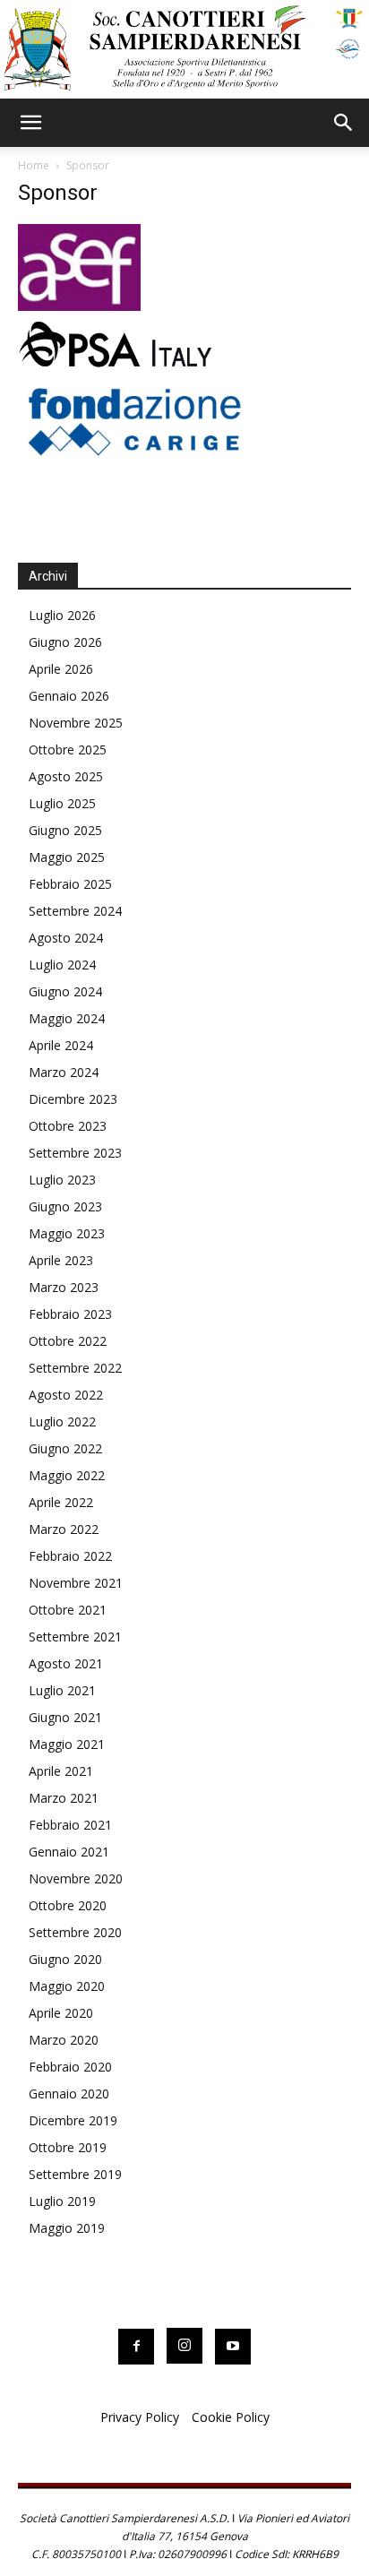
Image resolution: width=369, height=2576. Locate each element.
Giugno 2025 (65, 830)
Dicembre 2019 (73, 2120)
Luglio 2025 (62, 803)
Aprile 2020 (61, 2013)
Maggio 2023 (67, 1233)
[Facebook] (136, 2347)
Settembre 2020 (75, 1932)
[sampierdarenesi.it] (184, 49)
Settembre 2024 (75, 911)
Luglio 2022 (62, 1422)
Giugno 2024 (65, 991)
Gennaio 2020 (69, 2094)
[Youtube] (233, 2347)
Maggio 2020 (67, 1986)
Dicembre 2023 (73, 1099)
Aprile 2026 (61, 669)
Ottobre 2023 (68, 1126)
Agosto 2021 (66, 1663)
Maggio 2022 (67, 1475)
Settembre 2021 (75, 1637)
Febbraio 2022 (70, 1556)
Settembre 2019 (75, 2174)
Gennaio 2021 (69, 1852)
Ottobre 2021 (68, 1610)
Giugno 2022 (65, 1448)
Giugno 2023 (65, 1206)
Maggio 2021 (67, 1744)
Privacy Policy (140, 2417)
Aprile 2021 (61, 1771)
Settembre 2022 (75, 1368)
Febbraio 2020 (70, 2067)
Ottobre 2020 (68, 1905)
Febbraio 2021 (70, 1825)
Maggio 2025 (67, 857)
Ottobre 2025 (68, 750)
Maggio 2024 (67, 1018)
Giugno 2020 (65, 1959)
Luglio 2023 (62, 1180)
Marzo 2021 (64, 1798)
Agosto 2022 (66, 1395)
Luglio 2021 (62, 1690)
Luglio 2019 (62, 2201)
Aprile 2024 (61, 1045)
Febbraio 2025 (70, 884)
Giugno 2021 (65, 1717)
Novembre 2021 (76, 1583)
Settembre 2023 (75, 1153)
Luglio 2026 (62, 615)
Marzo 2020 (64, 2040)
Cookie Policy (231, 2417)
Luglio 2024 (62, 965)
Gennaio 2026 (69, 696)
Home (34, 165)
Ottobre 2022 (68, 1341)
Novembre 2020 (76, 1878)
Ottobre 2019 (68, 2147)
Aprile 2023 (61, 1260)
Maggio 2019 (67, 2228)
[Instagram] (184, 2346)
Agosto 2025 (66, 776)
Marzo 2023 (64, 1287)
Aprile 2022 (61, 1502)
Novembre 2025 (76, 723)
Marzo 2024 (64, 1072)
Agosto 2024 (66, 938)
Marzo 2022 (64, 1529)
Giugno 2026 (65, 642)
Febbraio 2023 (70, 1314)
